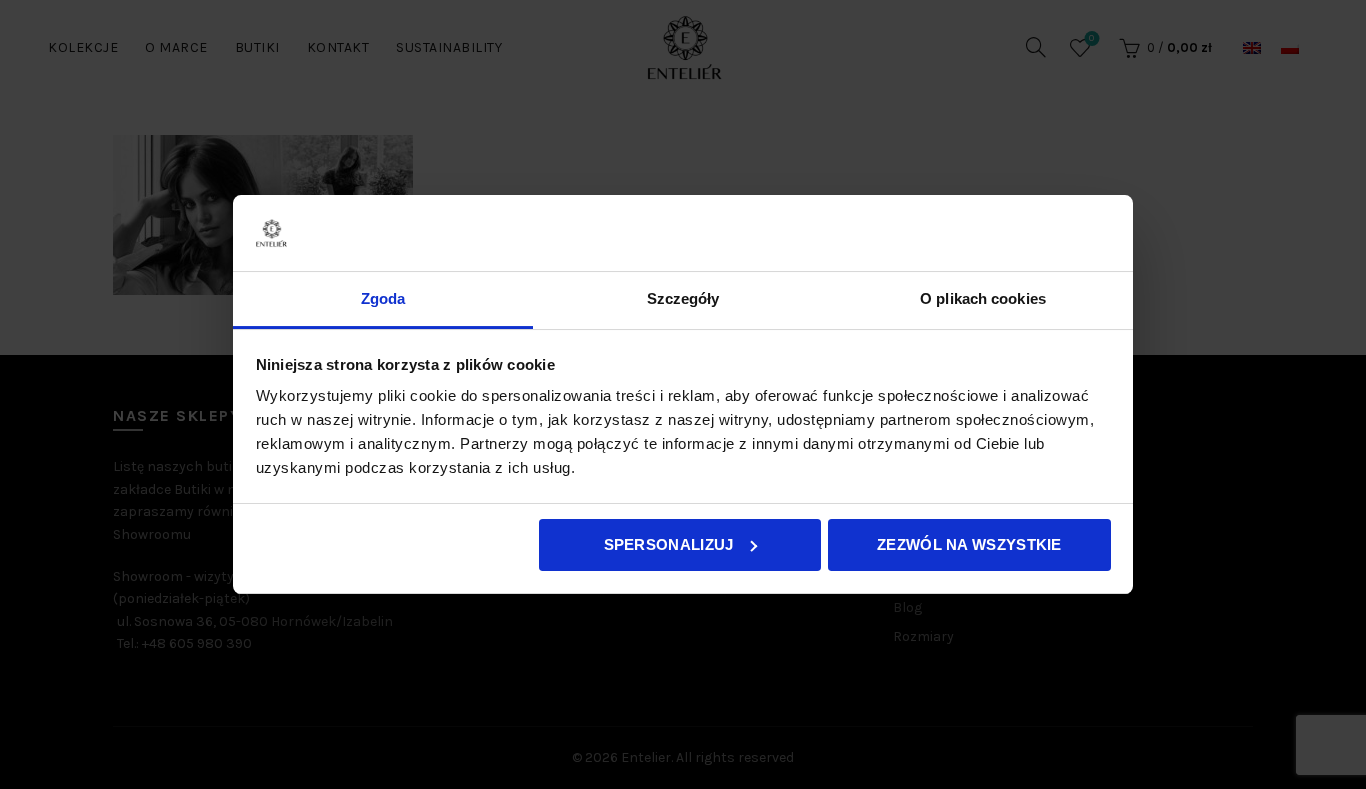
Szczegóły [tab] (683, 298)
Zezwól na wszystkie (969, 544)
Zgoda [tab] (383, 298)
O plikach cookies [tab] (983, 298)
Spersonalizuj (669, 544)
